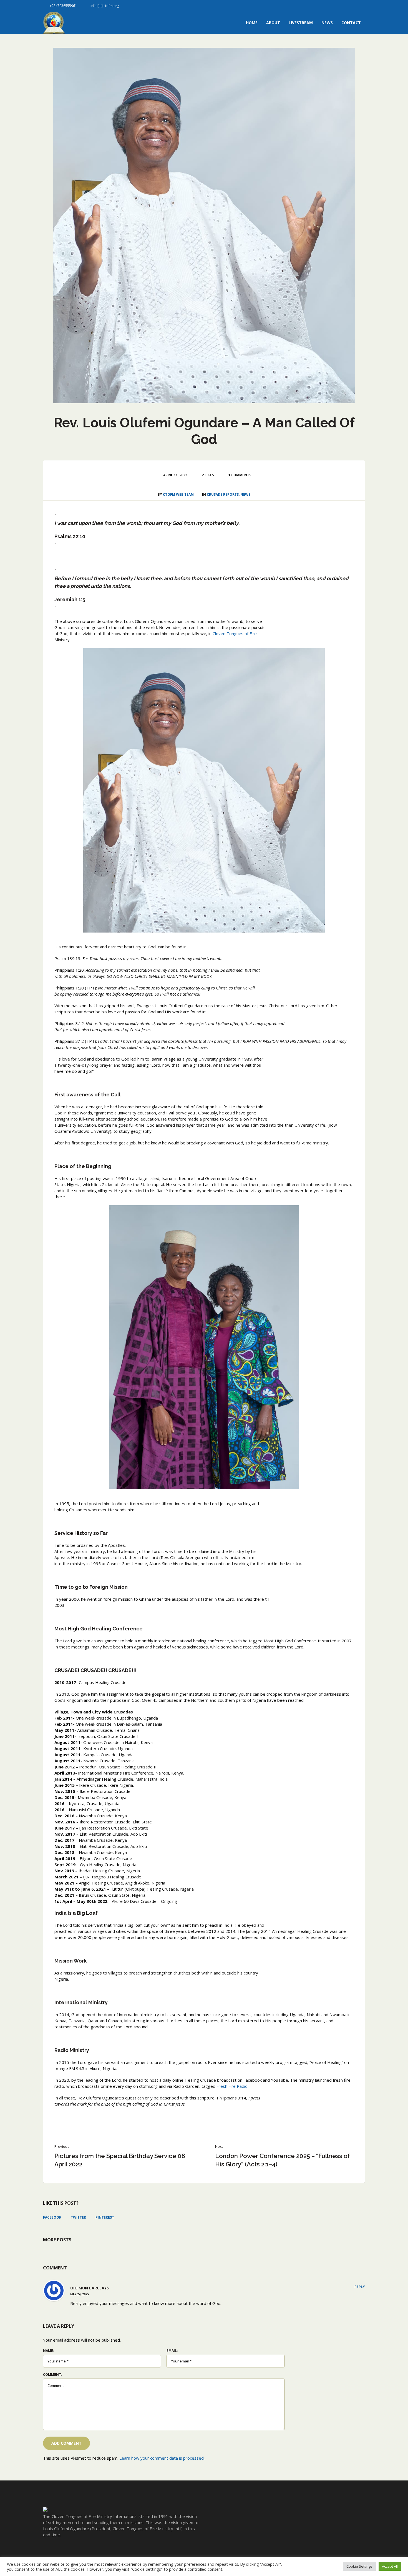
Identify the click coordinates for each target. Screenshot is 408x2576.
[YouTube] (361, 6)
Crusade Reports (223, 494)
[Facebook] (342, 6)
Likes (208, 475)
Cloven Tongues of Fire (235, 633)
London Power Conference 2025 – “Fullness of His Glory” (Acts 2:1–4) (283, 2160)
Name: (49, 2351)
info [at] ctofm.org (105, 6)
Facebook (52, 2217)
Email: (172, 2351)
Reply (360, 2287)
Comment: (53, 2375)
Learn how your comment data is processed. (162, 2458)
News (245, 494)
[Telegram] (351, 6)
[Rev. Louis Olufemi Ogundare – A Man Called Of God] (204, 225)
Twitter (78, 2217)
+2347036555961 (63, 6)
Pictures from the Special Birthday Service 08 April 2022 (120, 2160)
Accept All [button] (390, 2566)
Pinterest (105, 2217)
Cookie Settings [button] (359, 2566)
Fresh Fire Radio (232, 2086)
